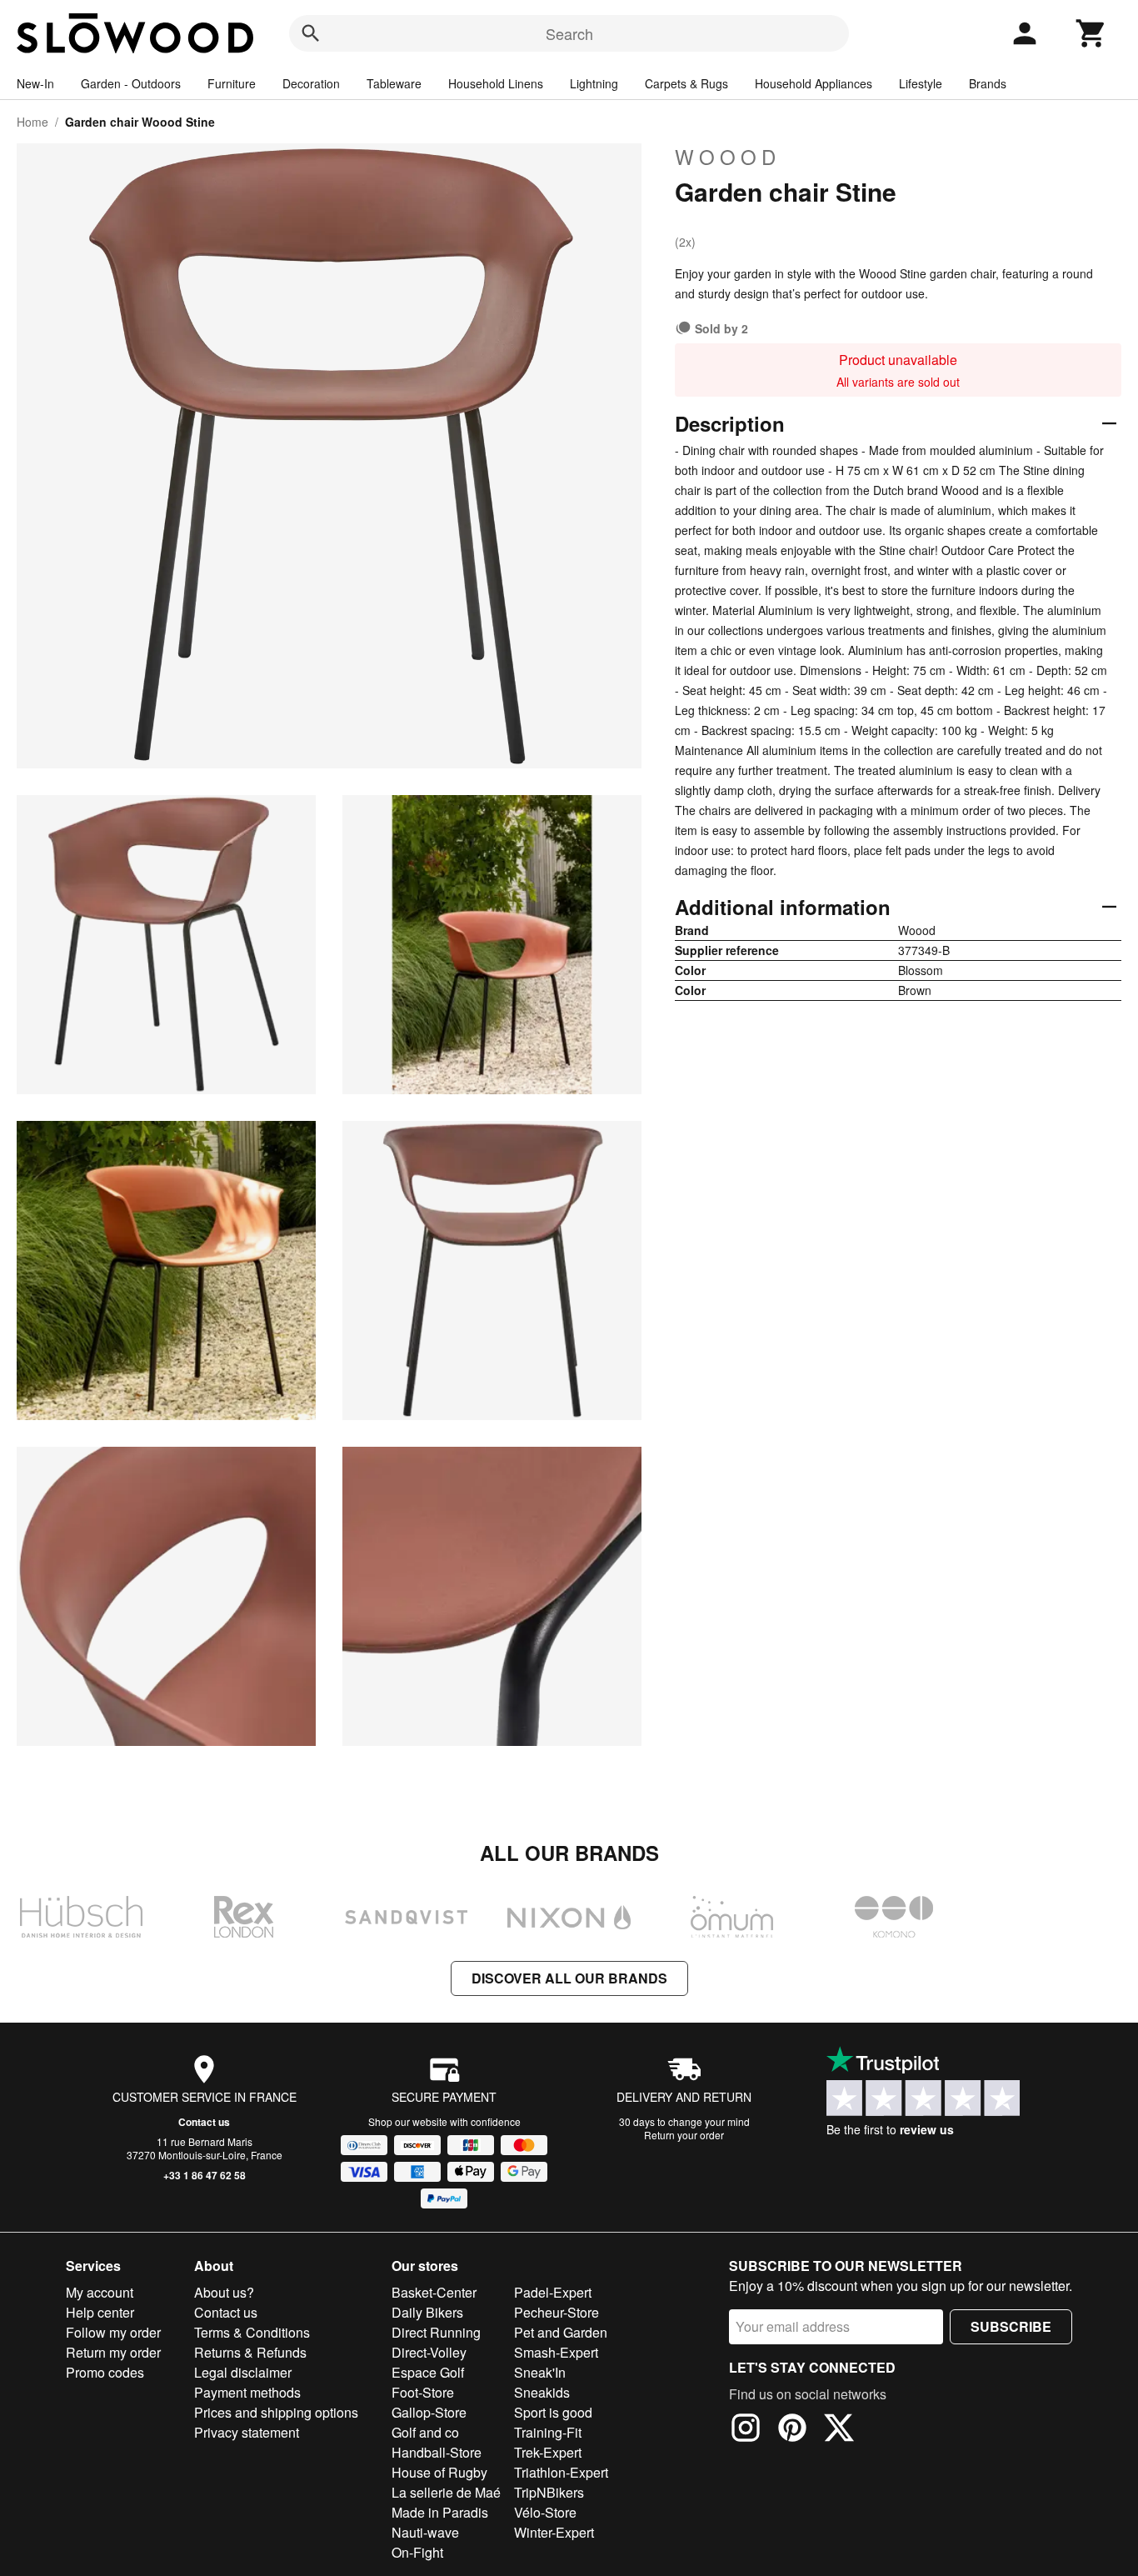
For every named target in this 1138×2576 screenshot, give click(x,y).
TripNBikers (549, 2492)
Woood (728, 157)
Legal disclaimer (243, 2372)
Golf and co (425, 2432)
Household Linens (496, 83)
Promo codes (105, 2372)
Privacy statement (247, 2432)
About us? (224, 2292)
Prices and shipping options (276, 2412)
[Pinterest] (792, 2430)
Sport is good (553, 2412)
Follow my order (113, 2332)
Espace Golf (428, 2372)
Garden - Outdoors (131, 83)
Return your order (684, 2135)
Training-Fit (548, 2432)
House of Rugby (439, 2472)
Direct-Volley (429, 2352)
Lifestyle (921, 83)
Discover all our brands (569, 1978)
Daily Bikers (427, 2312)
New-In (35, 83)
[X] (839, 2430)
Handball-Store (437, 2452)
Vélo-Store (545, 2512)
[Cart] (1091, 33)
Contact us (204, 2122)
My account (100, 2292)
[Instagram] (746, 2430)
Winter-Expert (554, 2532)
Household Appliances (814, 83)
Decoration (311, 83)
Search (569, 33)
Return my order (113, 2352)
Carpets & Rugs (686, 83)
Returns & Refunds (250, 2352)
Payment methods (247, 2392)
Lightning (594, 83)
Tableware (394, 83)
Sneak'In (540, 2372)
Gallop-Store (429, 2412)
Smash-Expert (556, 2352)
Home (32, 122)
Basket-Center (434, 2292)
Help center (100, 2312)
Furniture (232, 83)
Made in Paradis (440, 2512)
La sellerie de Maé (446, 2492)
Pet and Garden (561, 2332)
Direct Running (436, 2332)
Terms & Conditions (252, 2332)
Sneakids (542, 2392)
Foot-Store (423, 2392)
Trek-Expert (548, 2452)
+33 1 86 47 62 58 (205, 2175)
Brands (988, 83)
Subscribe (1011, 2326)
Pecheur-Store (557, 2312)
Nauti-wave (425, 2532)
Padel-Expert (553, 2292)
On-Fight (417, 2552)
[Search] (311, 33)
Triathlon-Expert (561, 2472)
